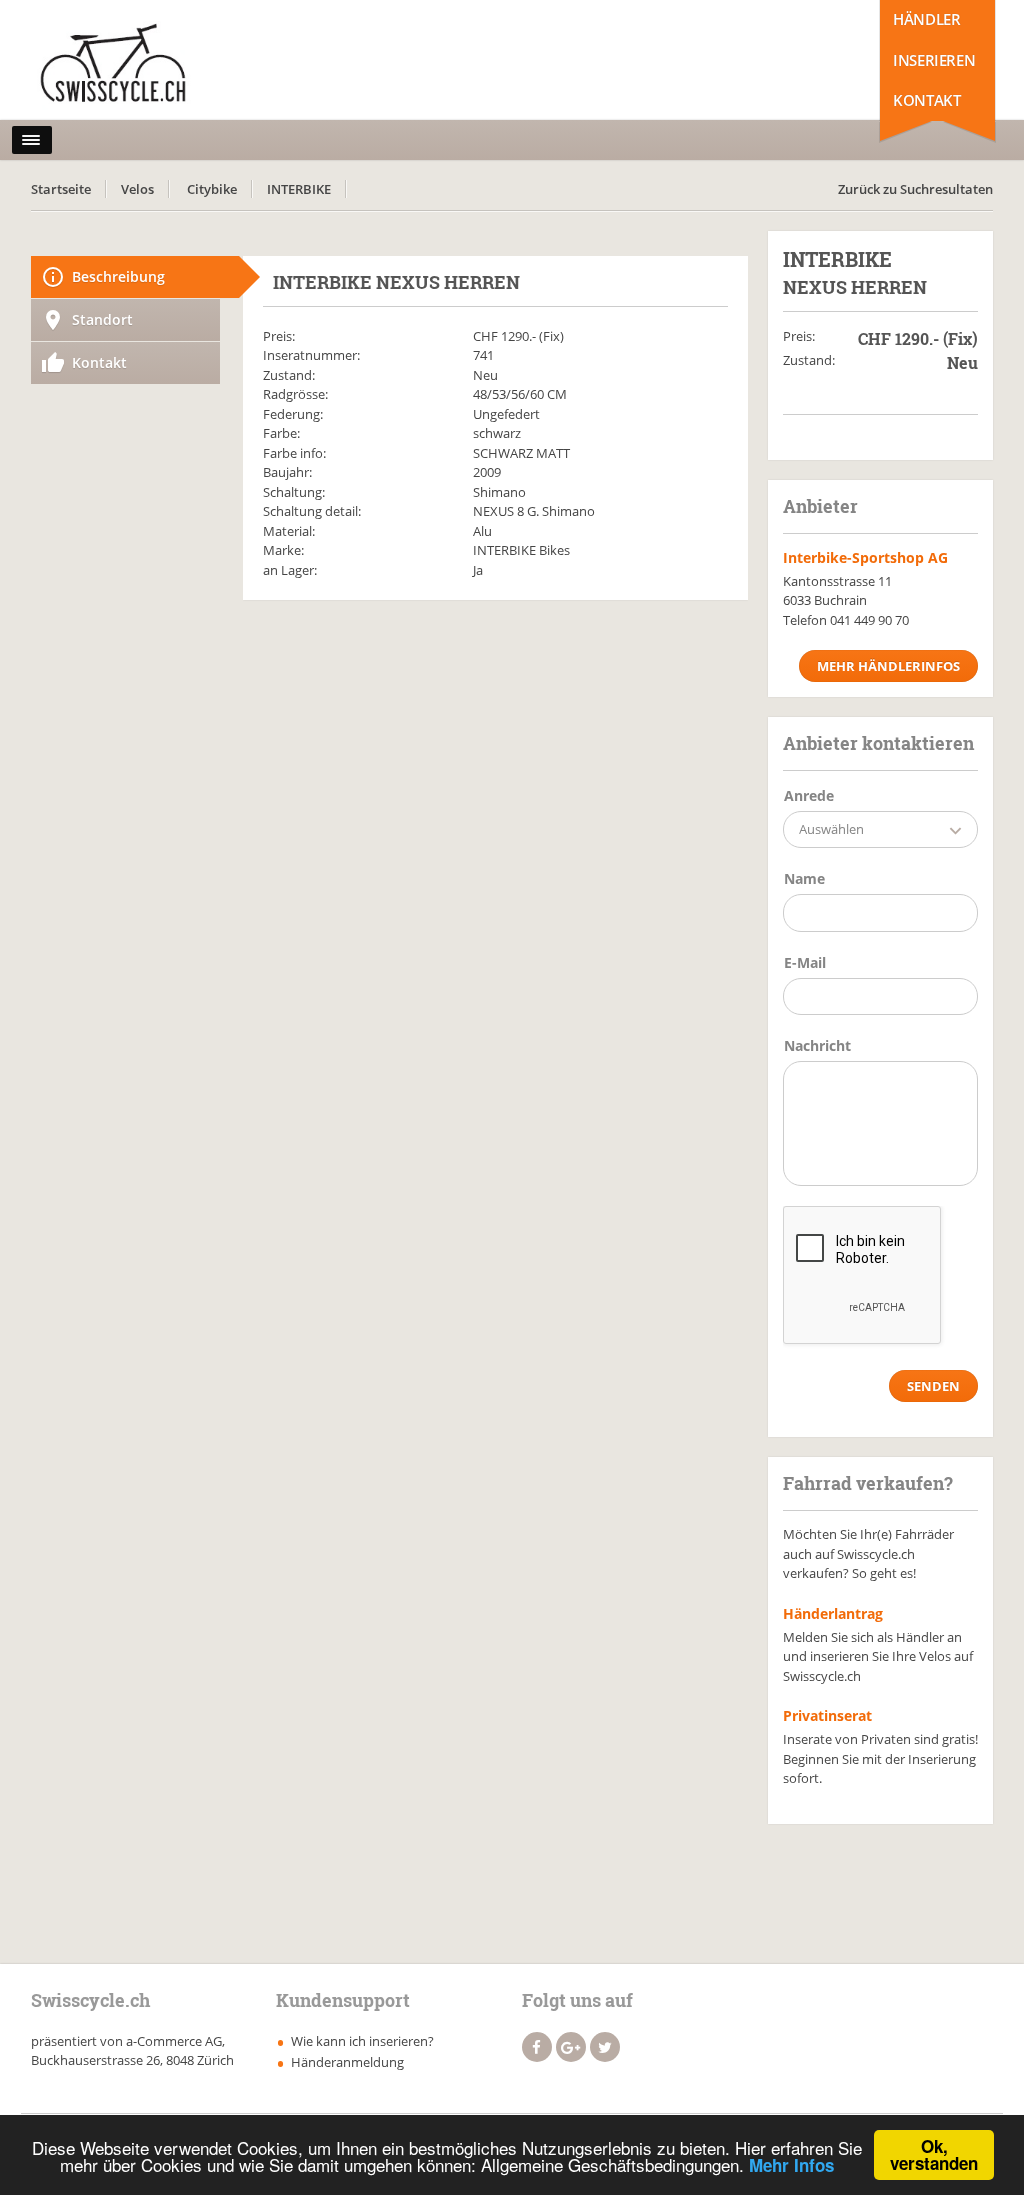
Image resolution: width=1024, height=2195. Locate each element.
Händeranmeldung (347, 2062)
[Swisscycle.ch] (119, 65)
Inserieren (934, 60)
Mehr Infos (791, 2165)
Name (804, 878)
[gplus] (571, 2047)
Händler (926, 19)
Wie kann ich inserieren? (362, 2041)
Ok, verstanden (934, 2154)
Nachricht (817, 1045)
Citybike (212, 189)
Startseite (61, 189)
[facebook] (537, 2047)
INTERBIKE (299, 189)
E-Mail (805, 962)
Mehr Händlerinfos (888, 666)
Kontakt (926, 100)
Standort (102, 319)
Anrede (809, 795)
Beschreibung (118, 276)
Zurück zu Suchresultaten (915, 189)
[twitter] (605, 2047)
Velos (137, 189)
